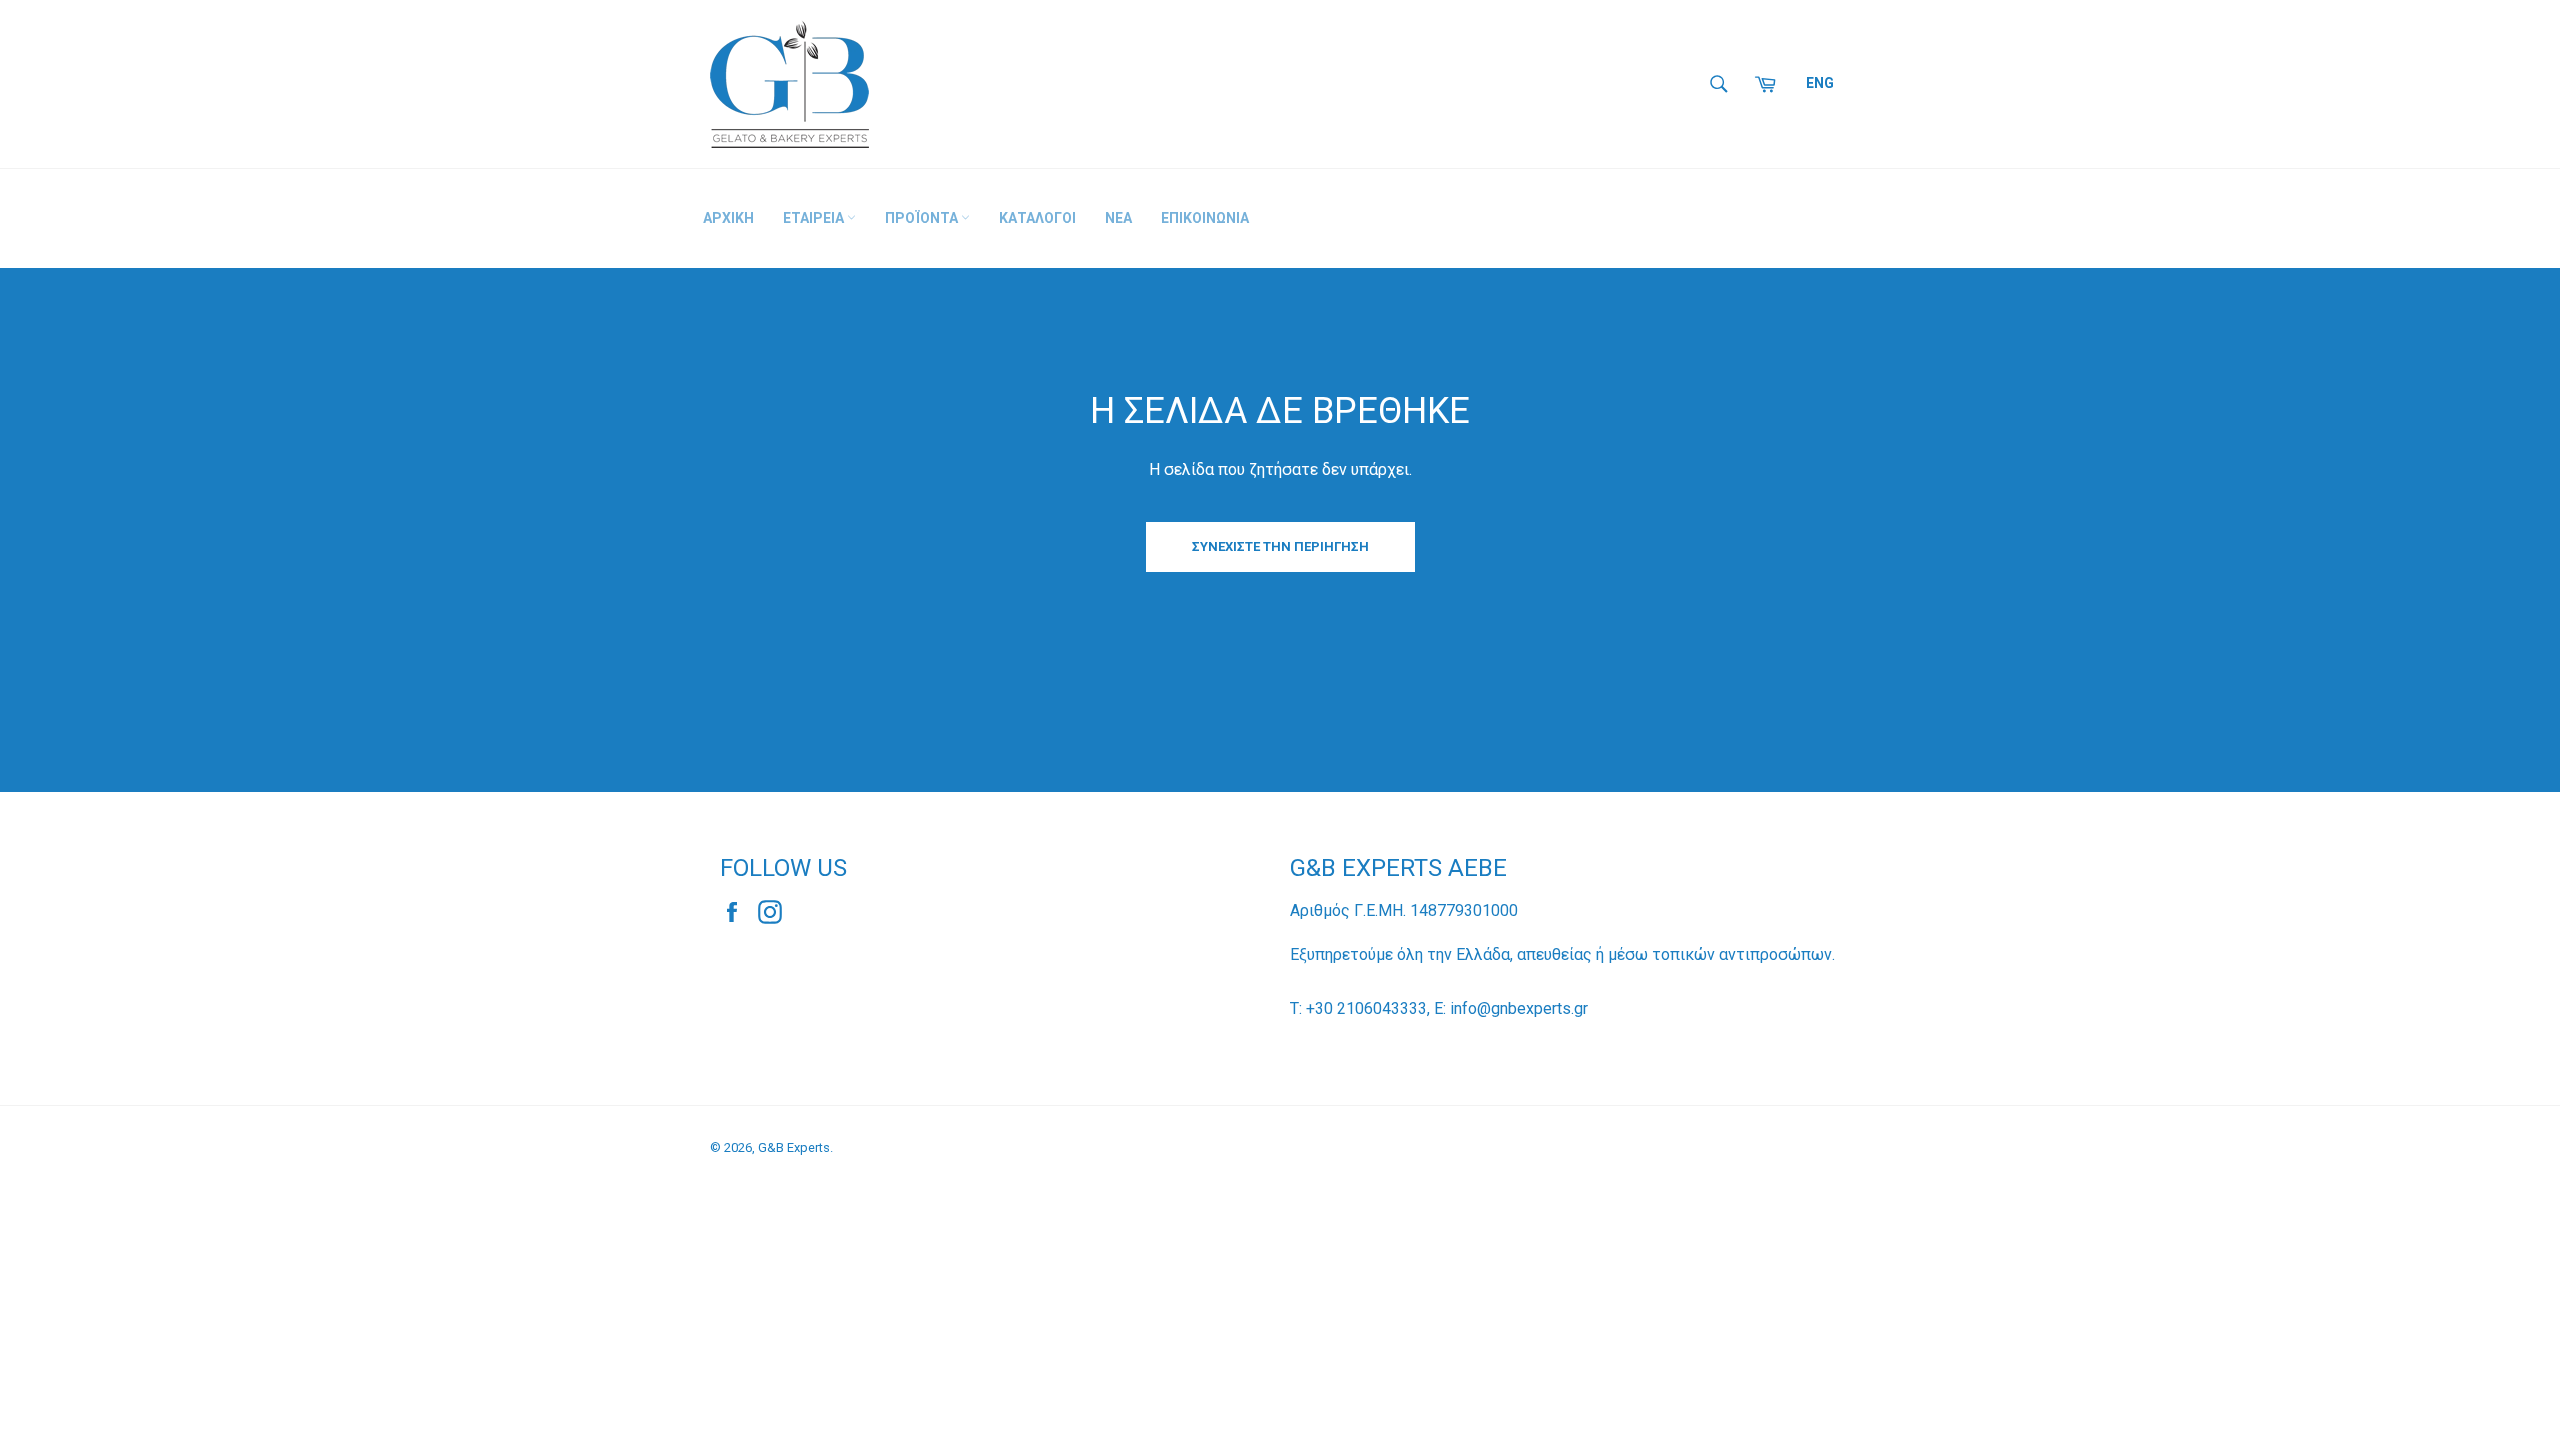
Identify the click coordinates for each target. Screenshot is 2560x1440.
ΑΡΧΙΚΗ (728, 218)
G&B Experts (794, 1147)
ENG (1820, 83)
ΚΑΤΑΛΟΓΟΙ (1037, 218)
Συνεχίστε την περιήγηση (1280, 546)
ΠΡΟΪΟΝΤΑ (923, 218)
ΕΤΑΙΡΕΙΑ (815, 218)
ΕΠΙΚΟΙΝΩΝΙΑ (1205, 218)
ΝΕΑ (1118, 218)
